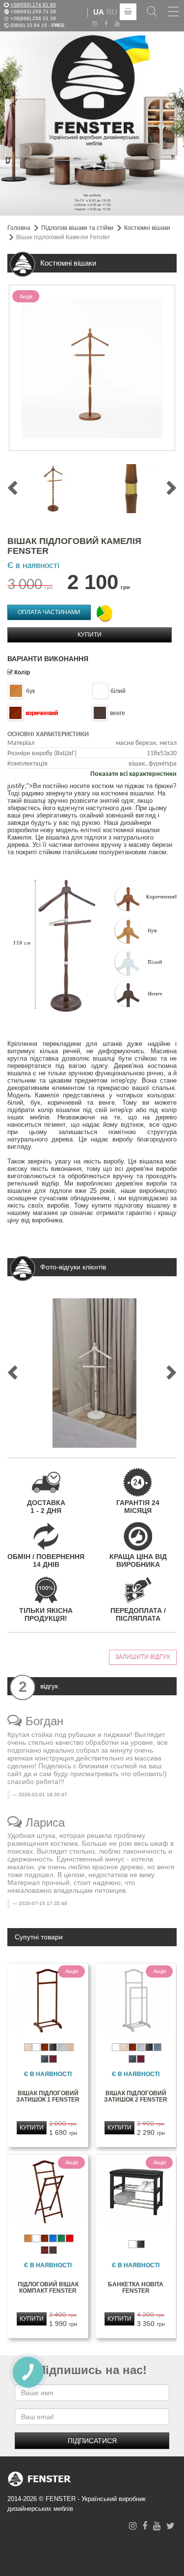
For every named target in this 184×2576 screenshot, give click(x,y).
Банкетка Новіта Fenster (136, 2288)
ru (112, 12)
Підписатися (92, 2441)
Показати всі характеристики (133, 774)
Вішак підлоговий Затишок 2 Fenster (136, 2096)
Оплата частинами (49, 612)
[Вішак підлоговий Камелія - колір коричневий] (53, 489)
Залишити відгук (143, 1657)
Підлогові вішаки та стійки (77, 228)
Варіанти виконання (48, 659)
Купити (90, 635)
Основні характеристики (48, 734)
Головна (19, 228)
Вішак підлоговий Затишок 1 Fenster (48, 2096)
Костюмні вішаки (147, 228)
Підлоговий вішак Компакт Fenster (48, 2288)
